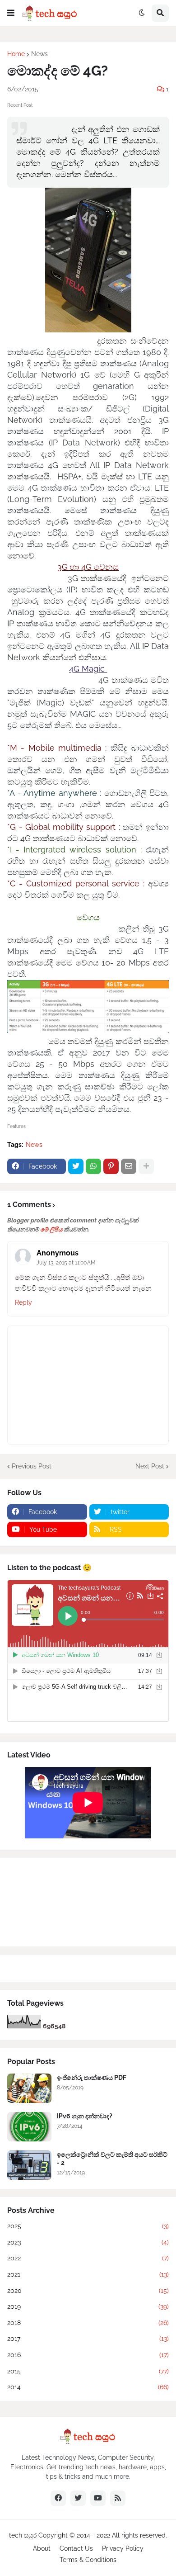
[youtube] (98, 2498)
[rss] (118, 2498)
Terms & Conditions (88, 2560)
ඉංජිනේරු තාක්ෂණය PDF (92, 2078)
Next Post (150, 1466)
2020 (88, 2291)
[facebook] (58, 2498)
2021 (88, 2274)
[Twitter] (76, 1166)
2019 (88, 2306)
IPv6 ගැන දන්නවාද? (85, 2116)
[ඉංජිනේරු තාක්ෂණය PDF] (29, 2088)
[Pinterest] (111, 1166)
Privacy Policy (123, 2548)
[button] (11, 13)
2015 (88, 2371)
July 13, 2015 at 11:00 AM (66, 1263)
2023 (88, 2242)
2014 (88, 2387)
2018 (88, 2323)
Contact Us (76, 2548)
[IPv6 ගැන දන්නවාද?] (29, 2127)
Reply (23, 1302)
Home (16, 54)
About (42, 2548)
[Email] (129, 1166)
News (39, 54)
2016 (88, 2355)
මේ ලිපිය (51, 1229)
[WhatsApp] (93, 1166)
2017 (88, 2339)
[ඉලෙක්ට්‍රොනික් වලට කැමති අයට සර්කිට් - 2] (29, 2165)
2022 (88, 2258)
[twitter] (78, 2498)
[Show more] (146, 1166)
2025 (88, 2226)
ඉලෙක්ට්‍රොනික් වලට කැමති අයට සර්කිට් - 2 (112, 2159)
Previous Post (32, 1466)
